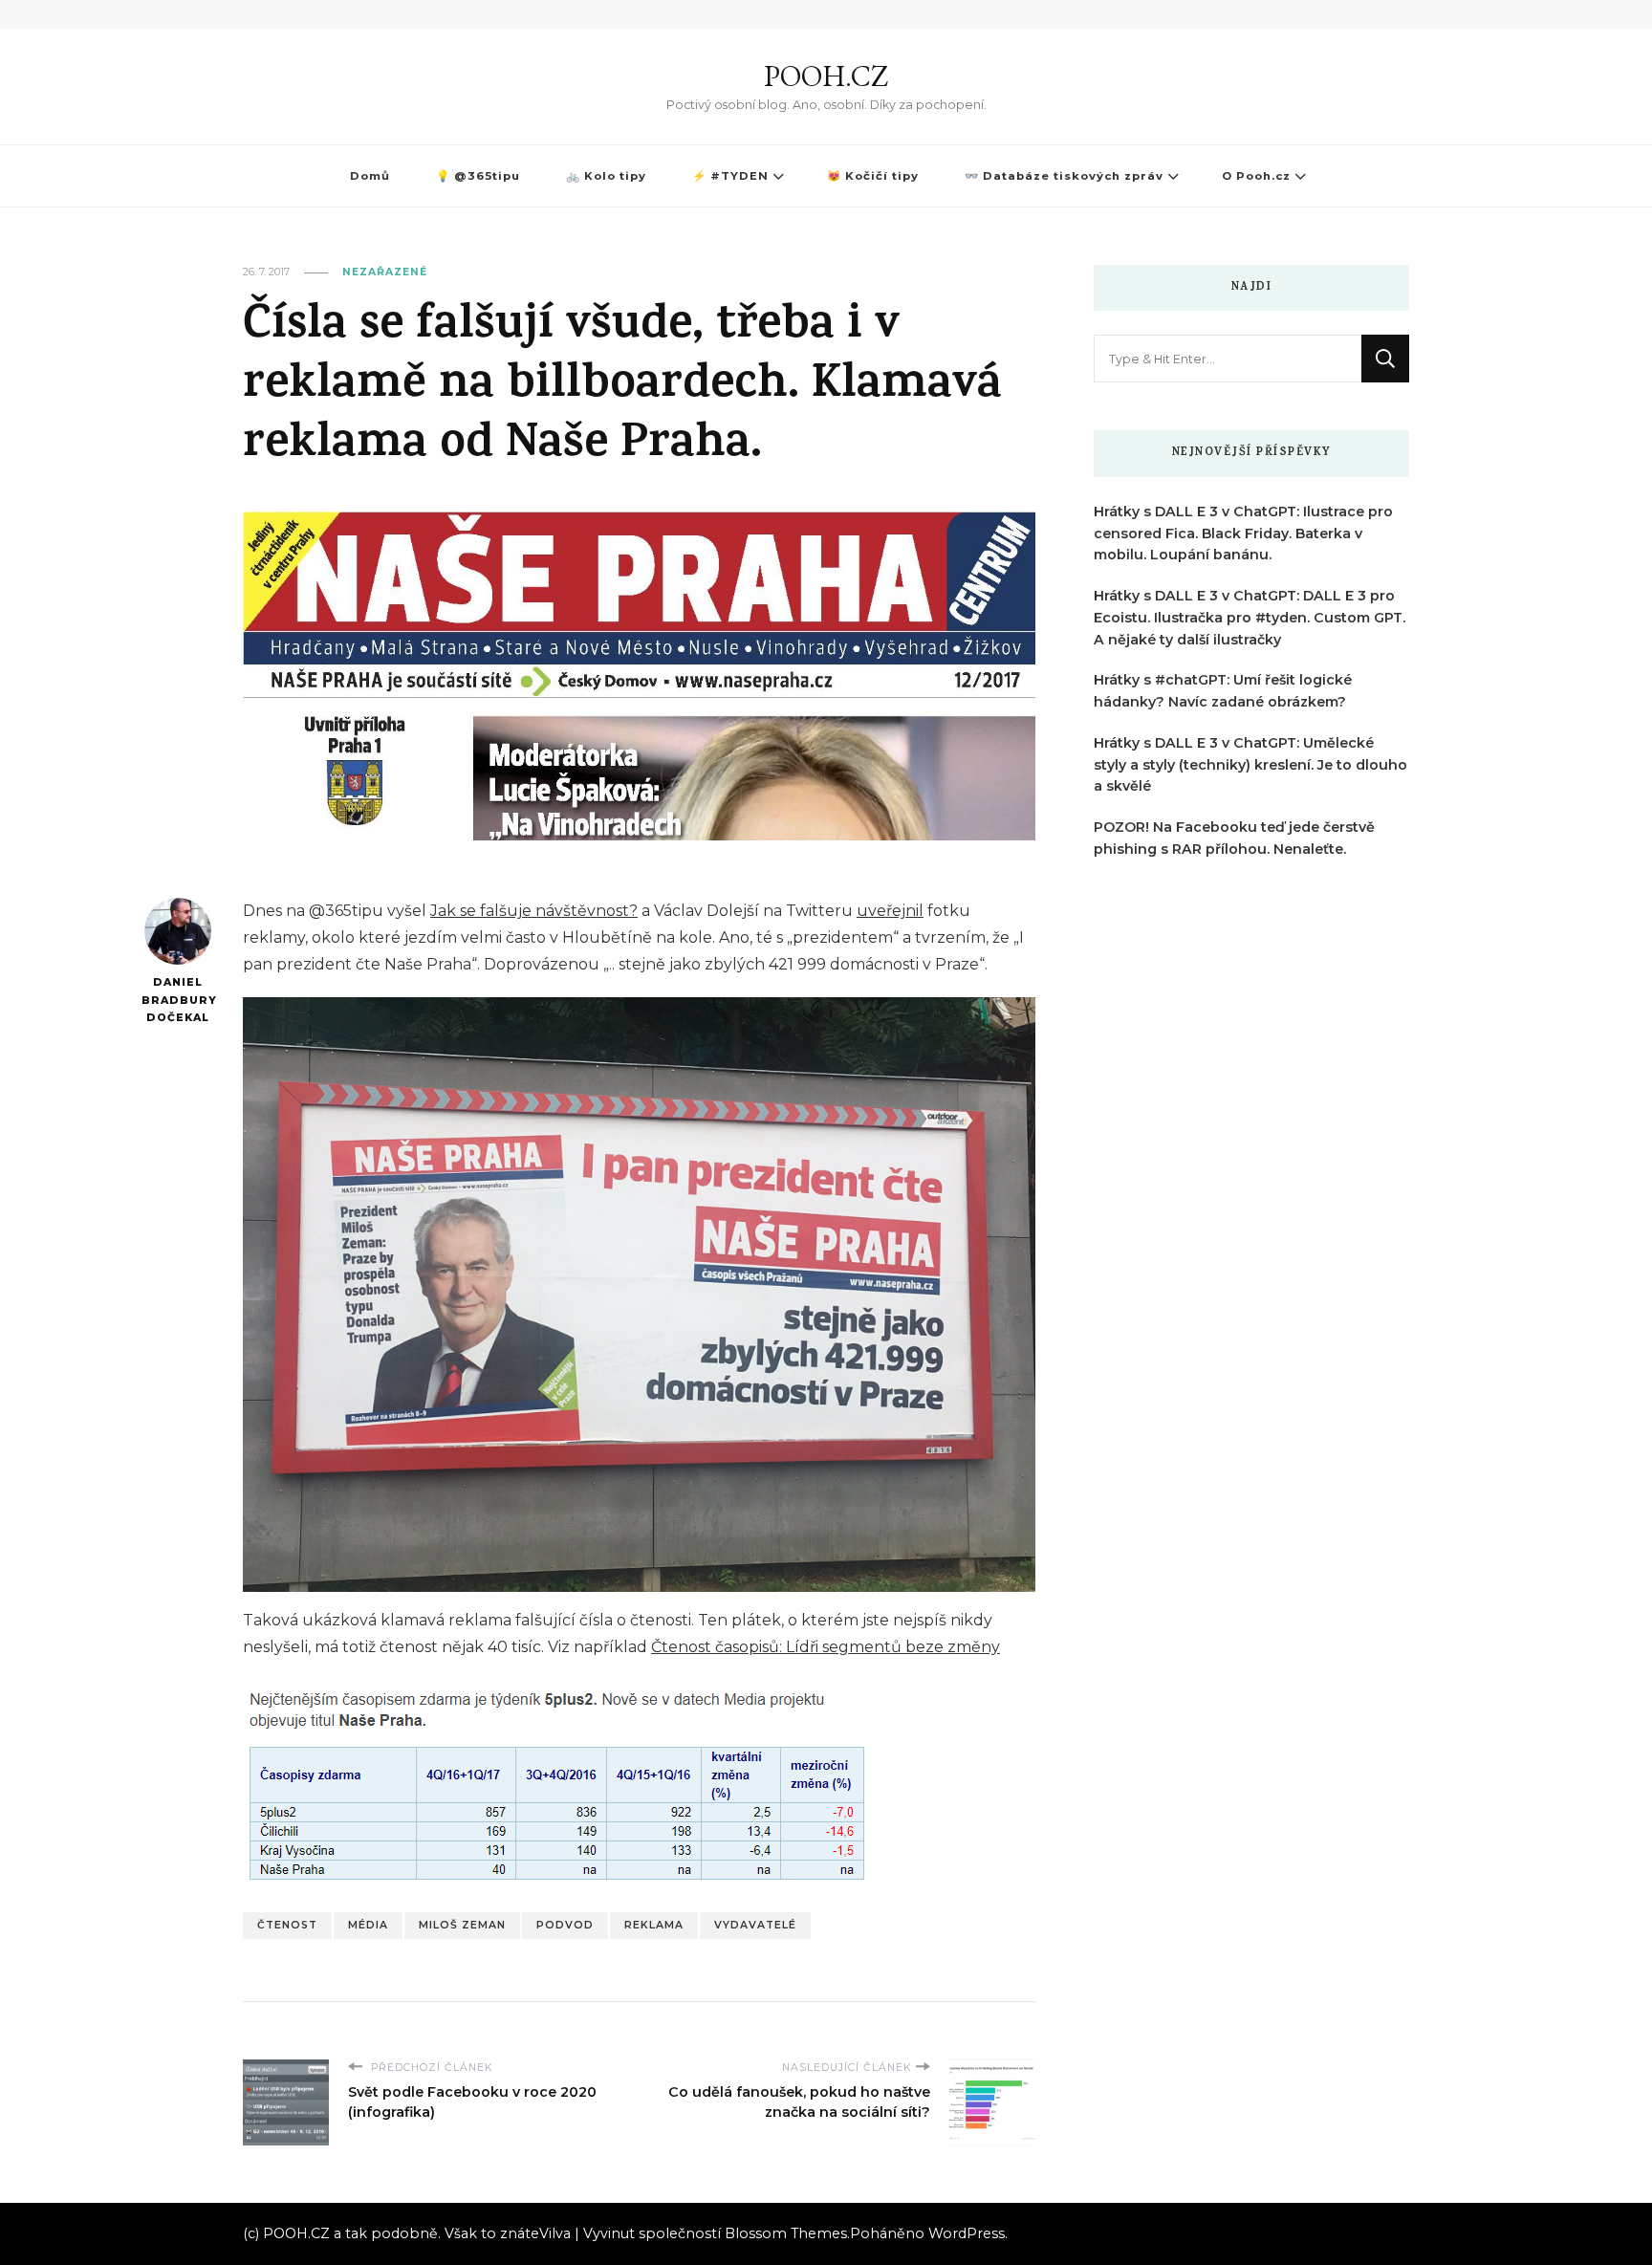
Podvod (565, 1925)
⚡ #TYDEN (730, 176)
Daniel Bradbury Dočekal (177, 1000)
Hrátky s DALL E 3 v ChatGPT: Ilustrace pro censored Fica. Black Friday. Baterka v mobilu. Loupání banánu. (1243, 534)
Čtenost (287, 1925)
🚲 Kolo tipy (606, 176)
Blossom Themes (786, 2233)
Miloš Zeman (462, 1925)
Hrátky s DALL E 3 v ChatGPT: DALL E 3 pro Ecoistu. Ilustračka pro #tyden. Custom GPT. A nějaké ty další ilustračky (1250, 618)
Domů (370, 176)
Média (368, 1925)
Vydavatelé (755, 1925)
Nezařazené (385, 272)
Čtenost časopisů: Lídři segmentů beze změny (826, 1647)
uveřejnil (890, 911)
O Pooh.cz (1256, 176)
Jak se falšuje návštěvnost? (534, 911)
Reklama (654, 1925)
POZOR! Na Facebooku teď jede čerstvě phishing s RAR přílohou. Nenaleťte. (1234, 838)
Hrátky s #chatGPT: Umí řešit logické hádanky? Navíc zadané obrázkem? (1223, 691)
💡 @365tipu (478, 176)
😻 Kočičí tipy (873, 176)
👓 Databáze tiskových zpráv (1064, 176)
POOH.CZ (826, 76)
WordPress (967, 2233)
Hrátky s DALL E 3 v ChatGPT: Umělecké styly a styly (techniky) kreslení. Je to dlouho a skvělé (1250, 765)
